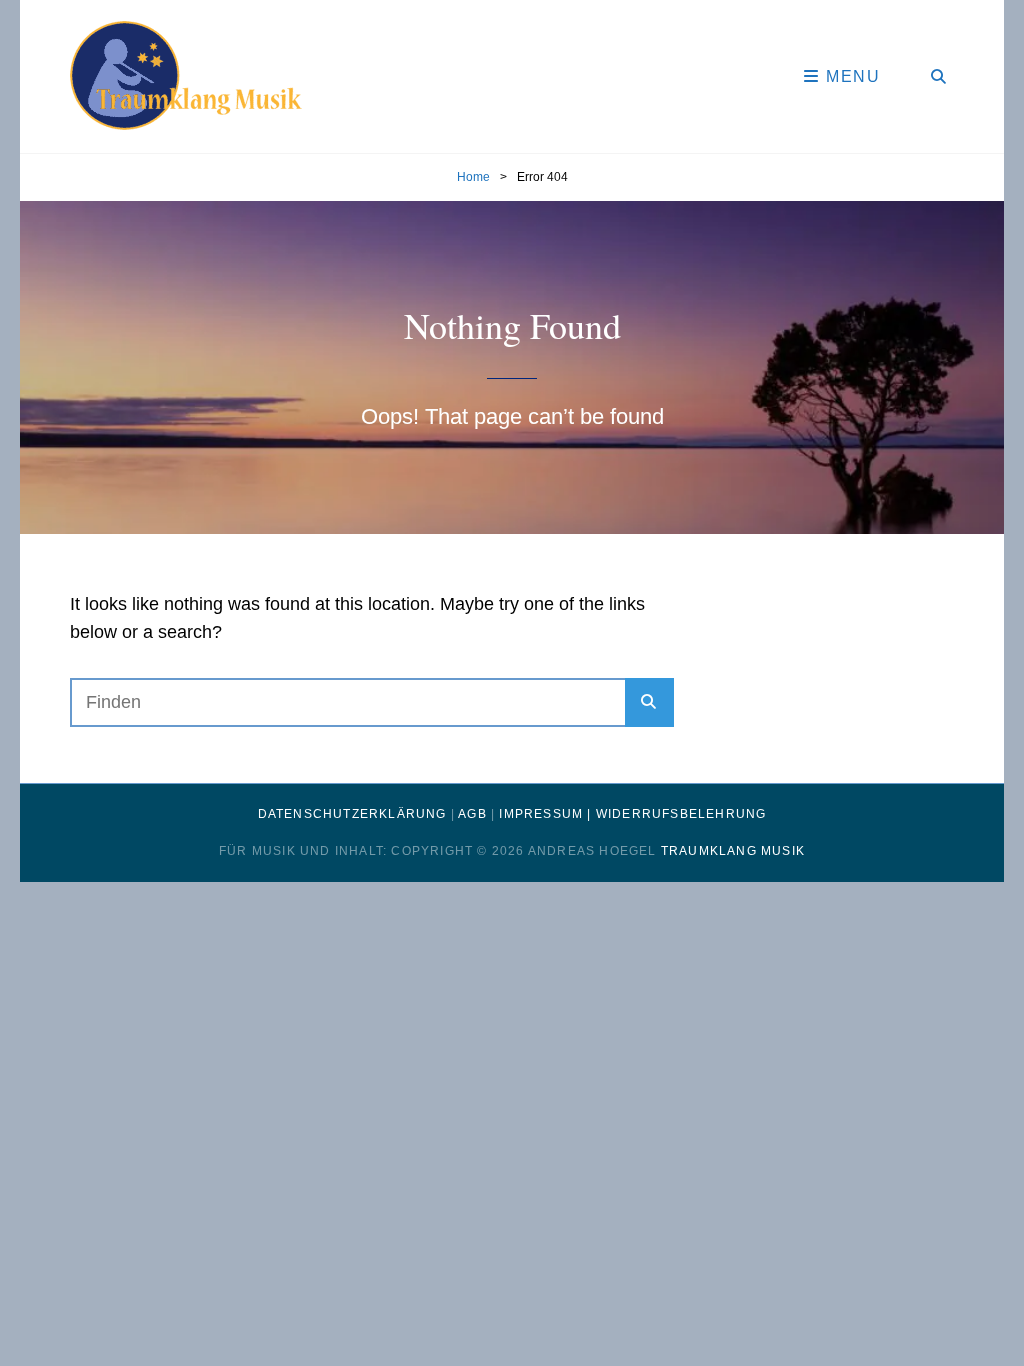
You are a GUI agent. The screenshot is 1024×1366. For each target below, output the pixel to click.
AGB (472, 814)
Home (473, 177)
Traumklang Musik (733, 851)
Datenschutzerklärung (352, 814)
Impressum (547, 814)
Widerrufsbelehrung (681, 814)
